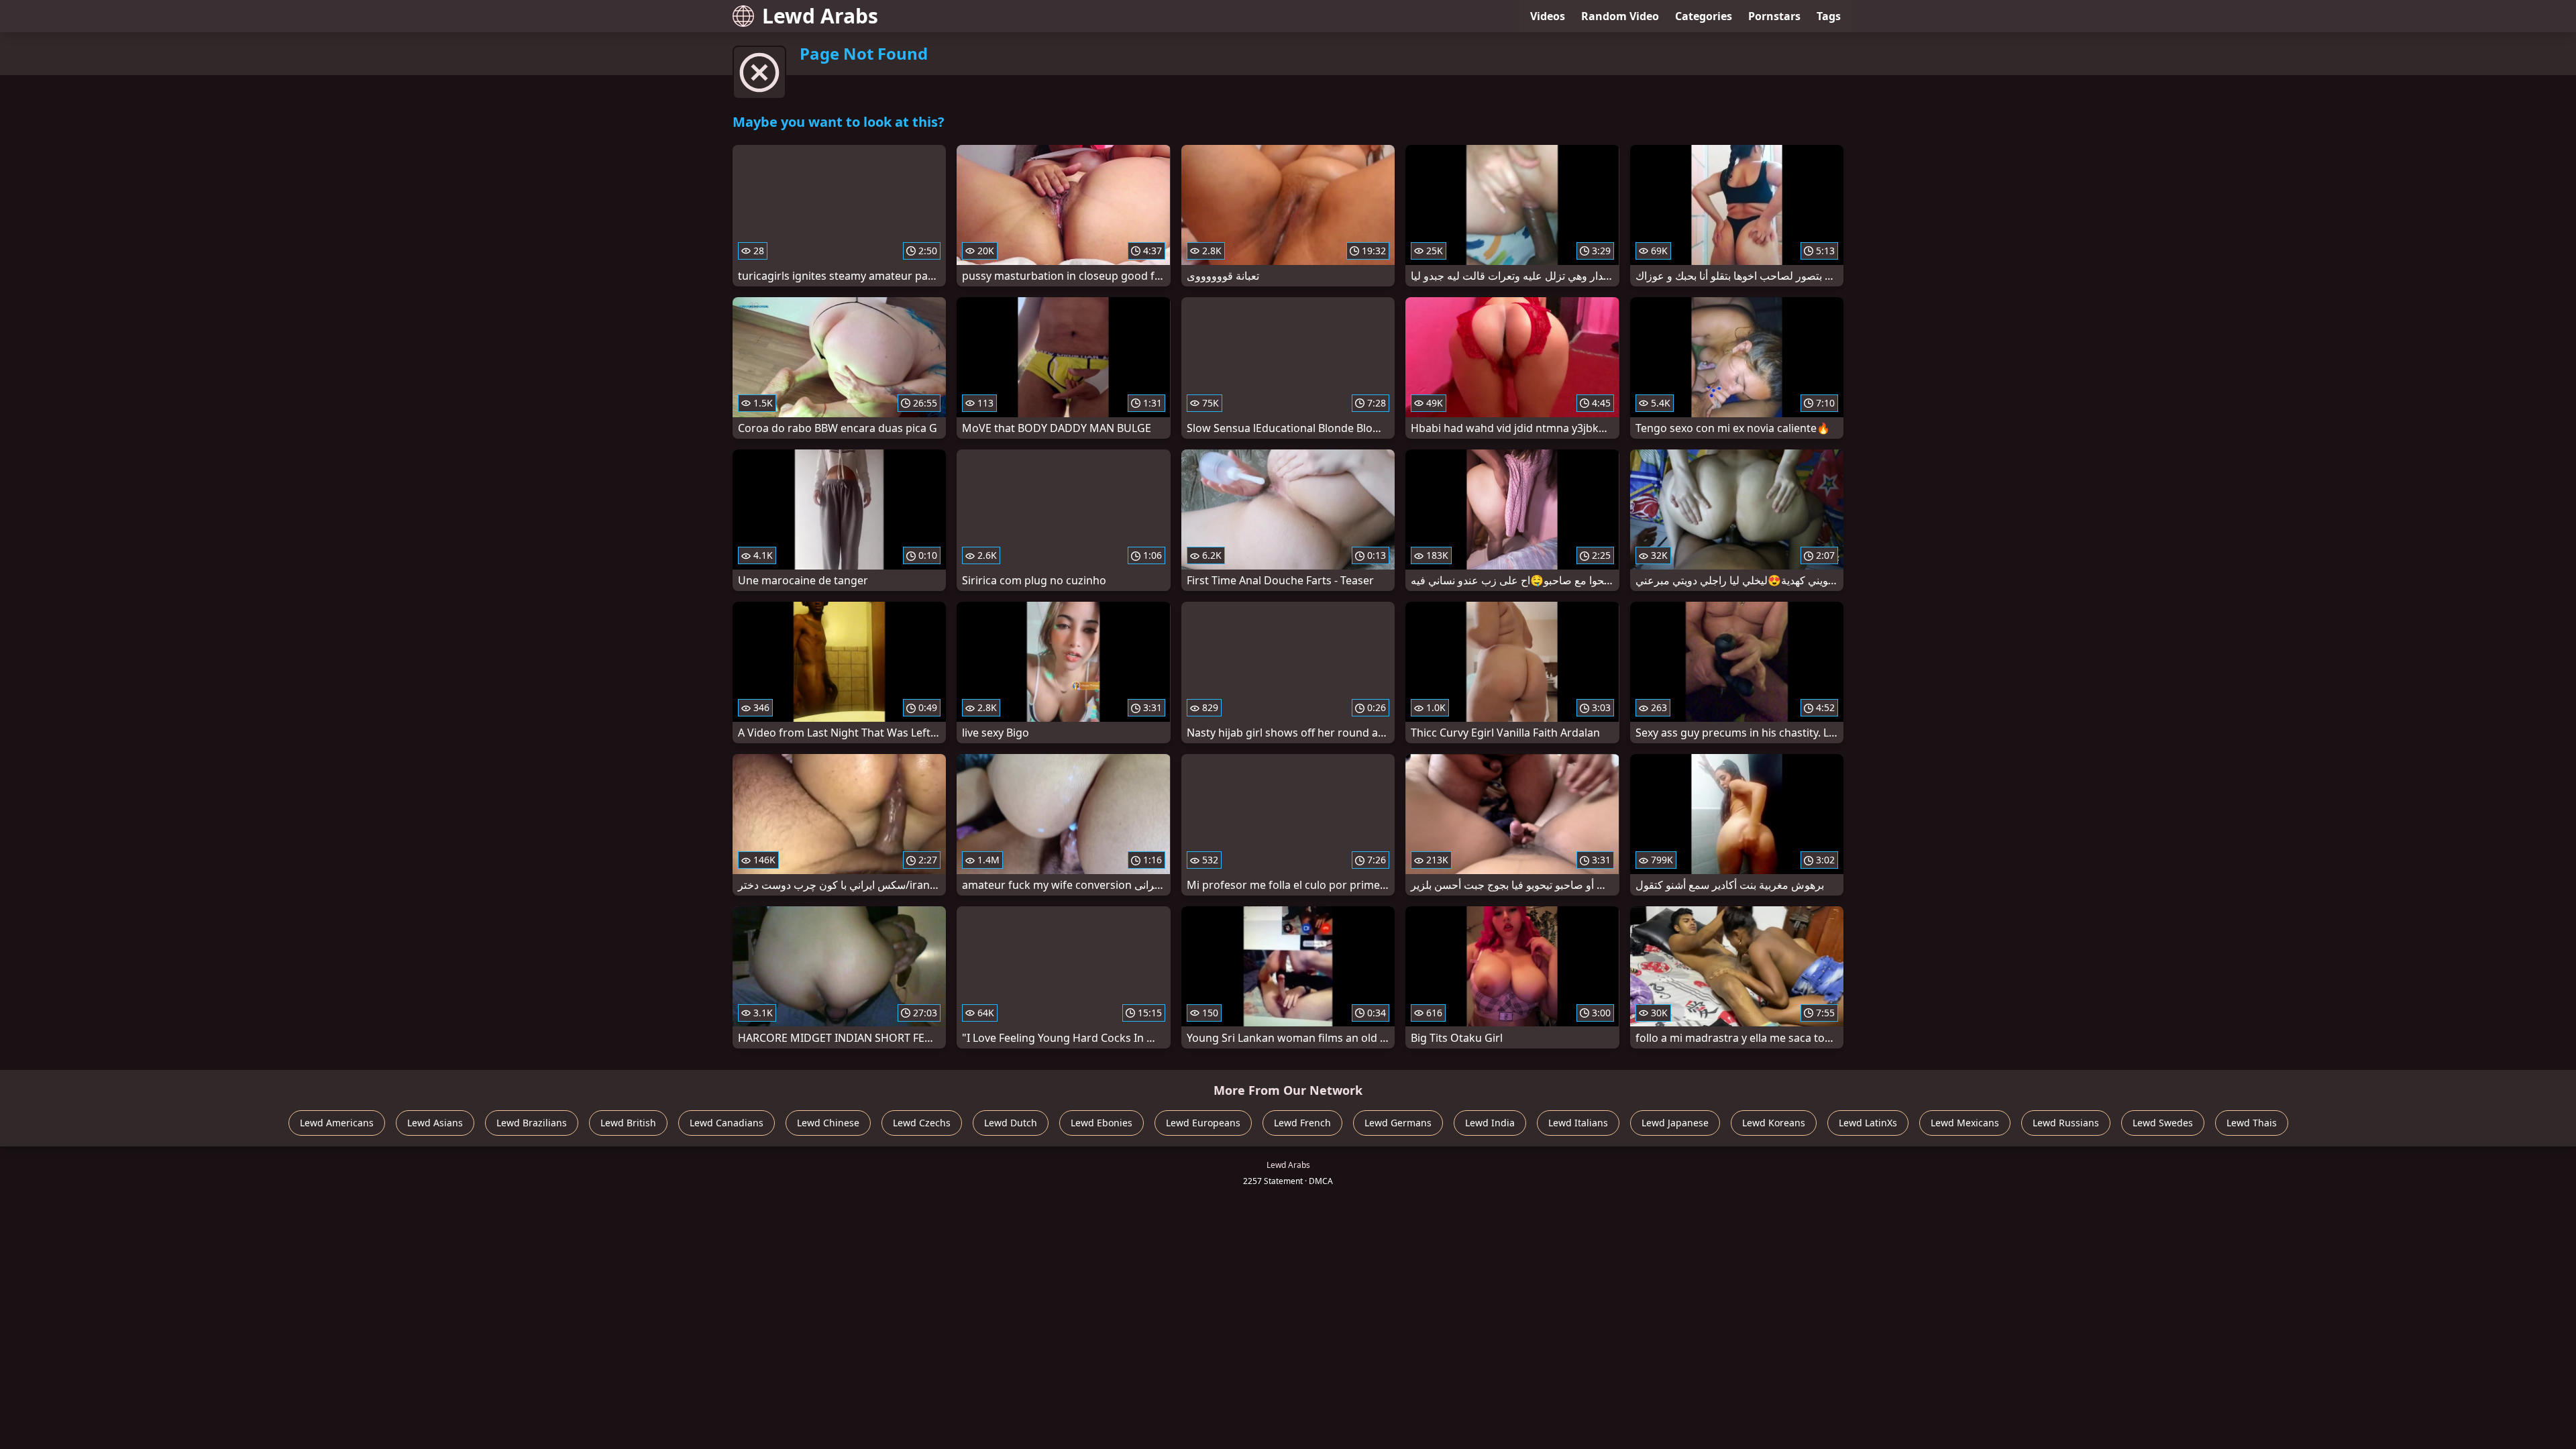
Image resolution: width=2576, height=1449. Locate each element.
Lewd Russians (2066, 1123)
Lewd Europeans (1203, 1123)
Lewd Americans (337, 1123)
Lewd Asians (435, 1123)
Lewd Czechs (922, 1123)
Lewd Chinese (828, 1123)
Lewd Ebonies (1102, 1123)
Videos (1548, 16)
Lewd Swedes (2163, 1123)
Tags (1829, 16)
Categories (1704, 16)
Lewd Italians (1578, 1123)
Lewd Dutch (1011, 1123)
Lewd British (628, 1123)
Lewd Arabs (820, 16)
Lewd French (1302, 1123)
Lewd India (1490, 1123)
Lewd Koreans (1774, 1123)
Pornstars (1774, 16)
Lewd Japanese (1675, 1123)
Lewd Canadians (727, 1123)
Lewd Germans (1398, 1123)
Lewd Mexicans (1965, 1123)
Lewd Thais (2252, 1123)
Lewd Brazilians (532, 1123)
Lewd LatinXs (1868, 1123)
